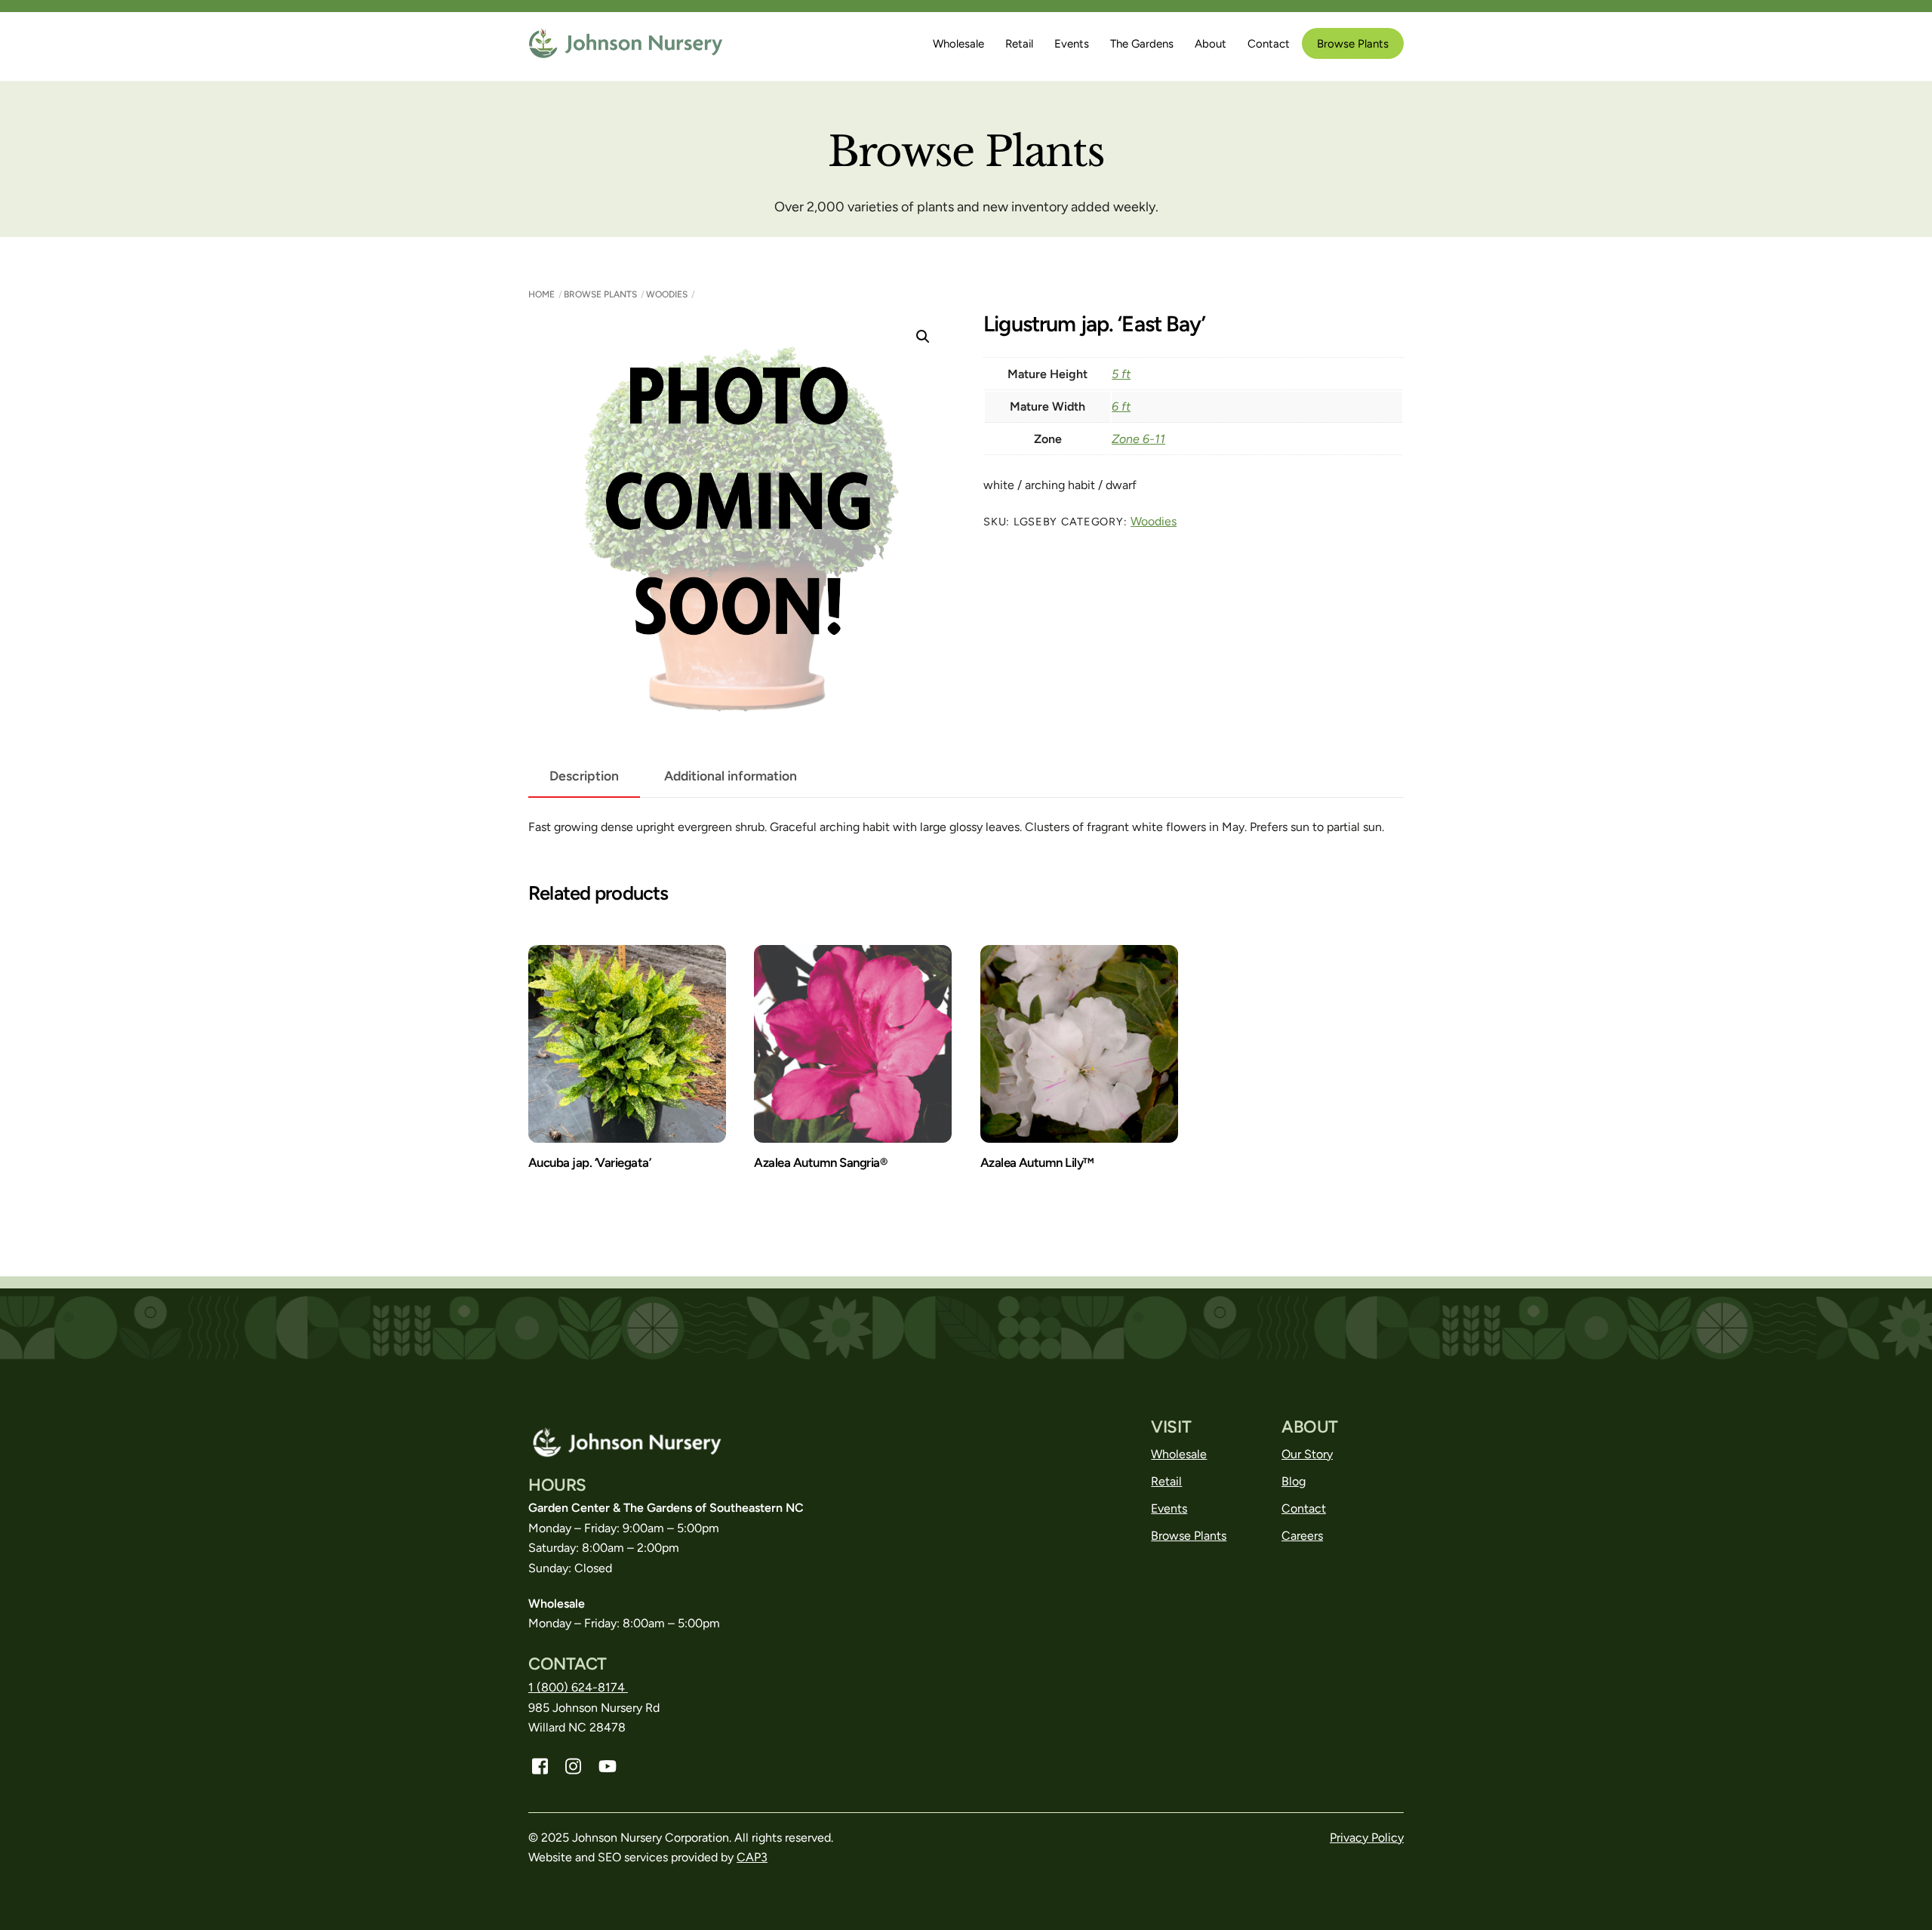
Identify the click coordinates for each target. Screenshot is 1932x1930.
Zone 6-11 (1138, 439)
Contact (1269, 44)
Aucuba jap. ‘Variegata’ (589, 1162)
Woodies (667, 294)
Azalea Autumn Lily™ (1037, 1162)
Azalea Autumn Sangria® (820, 1162)
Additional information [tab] (731, 776)
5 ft (1121, 374)
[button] (923, 337)
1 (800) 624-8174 (578, 1687)
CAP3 (752, 1857)
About (1211, 44)
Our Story (1307, 1454)
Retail (1019, 44)
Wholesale (958, 44)
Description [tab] (584, 776)
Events (1072, 44)
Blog (1294, 1481)
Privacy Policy (1367, 1838)
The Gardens (1142, 44)
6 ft (1121, 406)
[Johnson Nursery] (627, 52)
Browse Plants (1353, 44)
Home (541, 294)
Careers (1302, 1536)
